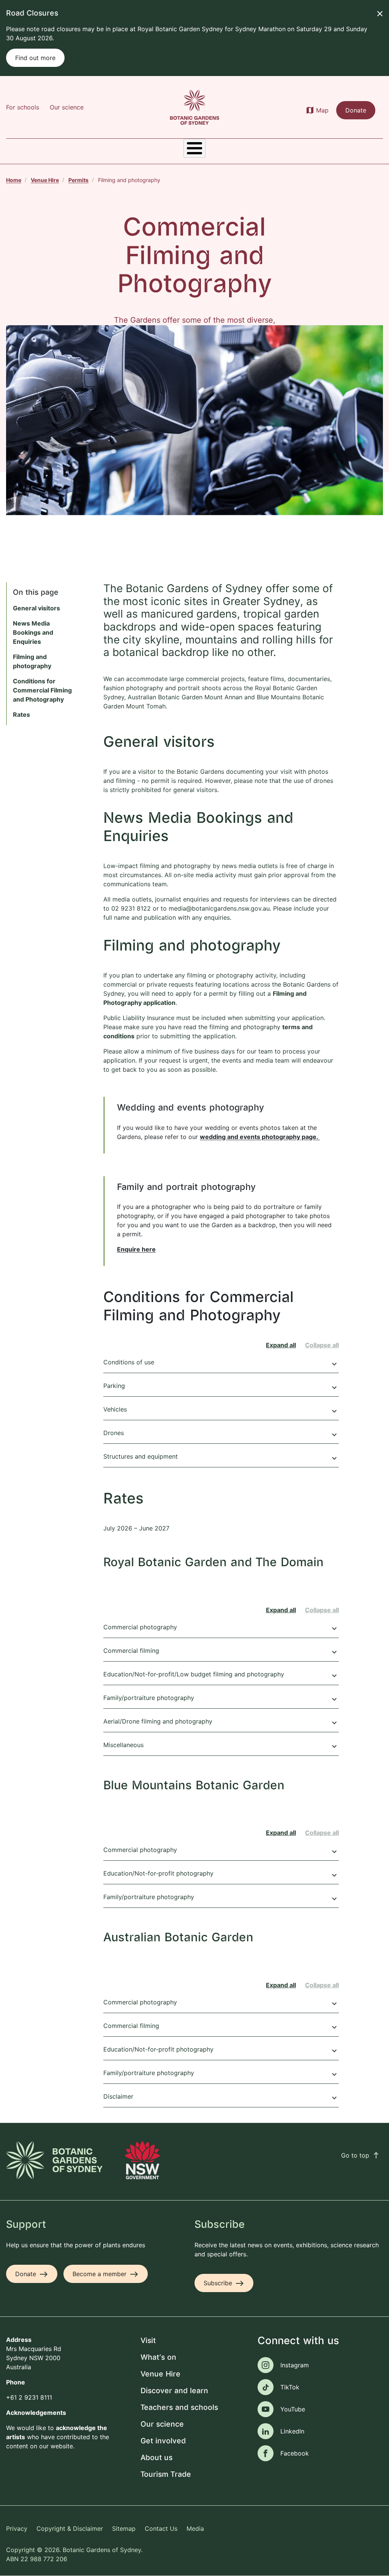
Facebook (295, 2453)
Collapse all (322, 1345)
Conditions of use (221, 1363)
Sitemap (124, 2528)
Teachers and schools (179, 2408)
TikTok (290, 2387)
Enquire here (136, 1249)
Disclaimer (221, 2098)
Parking (221, 1387)
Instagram (295, 2365)
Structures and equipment (221, 1458)
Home (14, 180)
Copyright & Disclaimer (70, 2528)
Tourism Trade (166, 2475)
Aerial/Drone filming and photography (221, 1722)
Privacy (17, 2528)
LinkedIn (292, 2431)
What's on (158, 2358)
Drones (221, 1434)
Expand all (281, 1345)
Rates (21, 714)
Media (195, 2528)
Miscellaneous (221, 1746)
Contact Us (161, 2528)
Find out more (35, 58)
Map (322, 110)
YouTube (293, 2409)
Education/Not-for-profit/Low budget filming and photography (221, 1675)
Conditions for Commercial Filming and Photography (42, 690)
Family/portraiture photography (221, 1699)
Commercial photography (221, 1628)
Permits (78, 180)
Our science (67, 107)
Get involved (163, 2441)
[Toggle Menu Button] (194, 148)
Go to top (361, 2155)
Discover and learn (174, 2391)
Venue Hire (45, 180)
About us (157, 2458)
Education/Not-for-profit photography (221, 1874)
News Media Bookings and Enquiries (33, 632)
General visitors (36, 608)
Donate (356, 110)
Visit (148, 2341)
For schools (23, 107)
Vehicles (221, 1410)
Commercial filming (221, 1652)
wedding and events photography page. (260, 1137)
